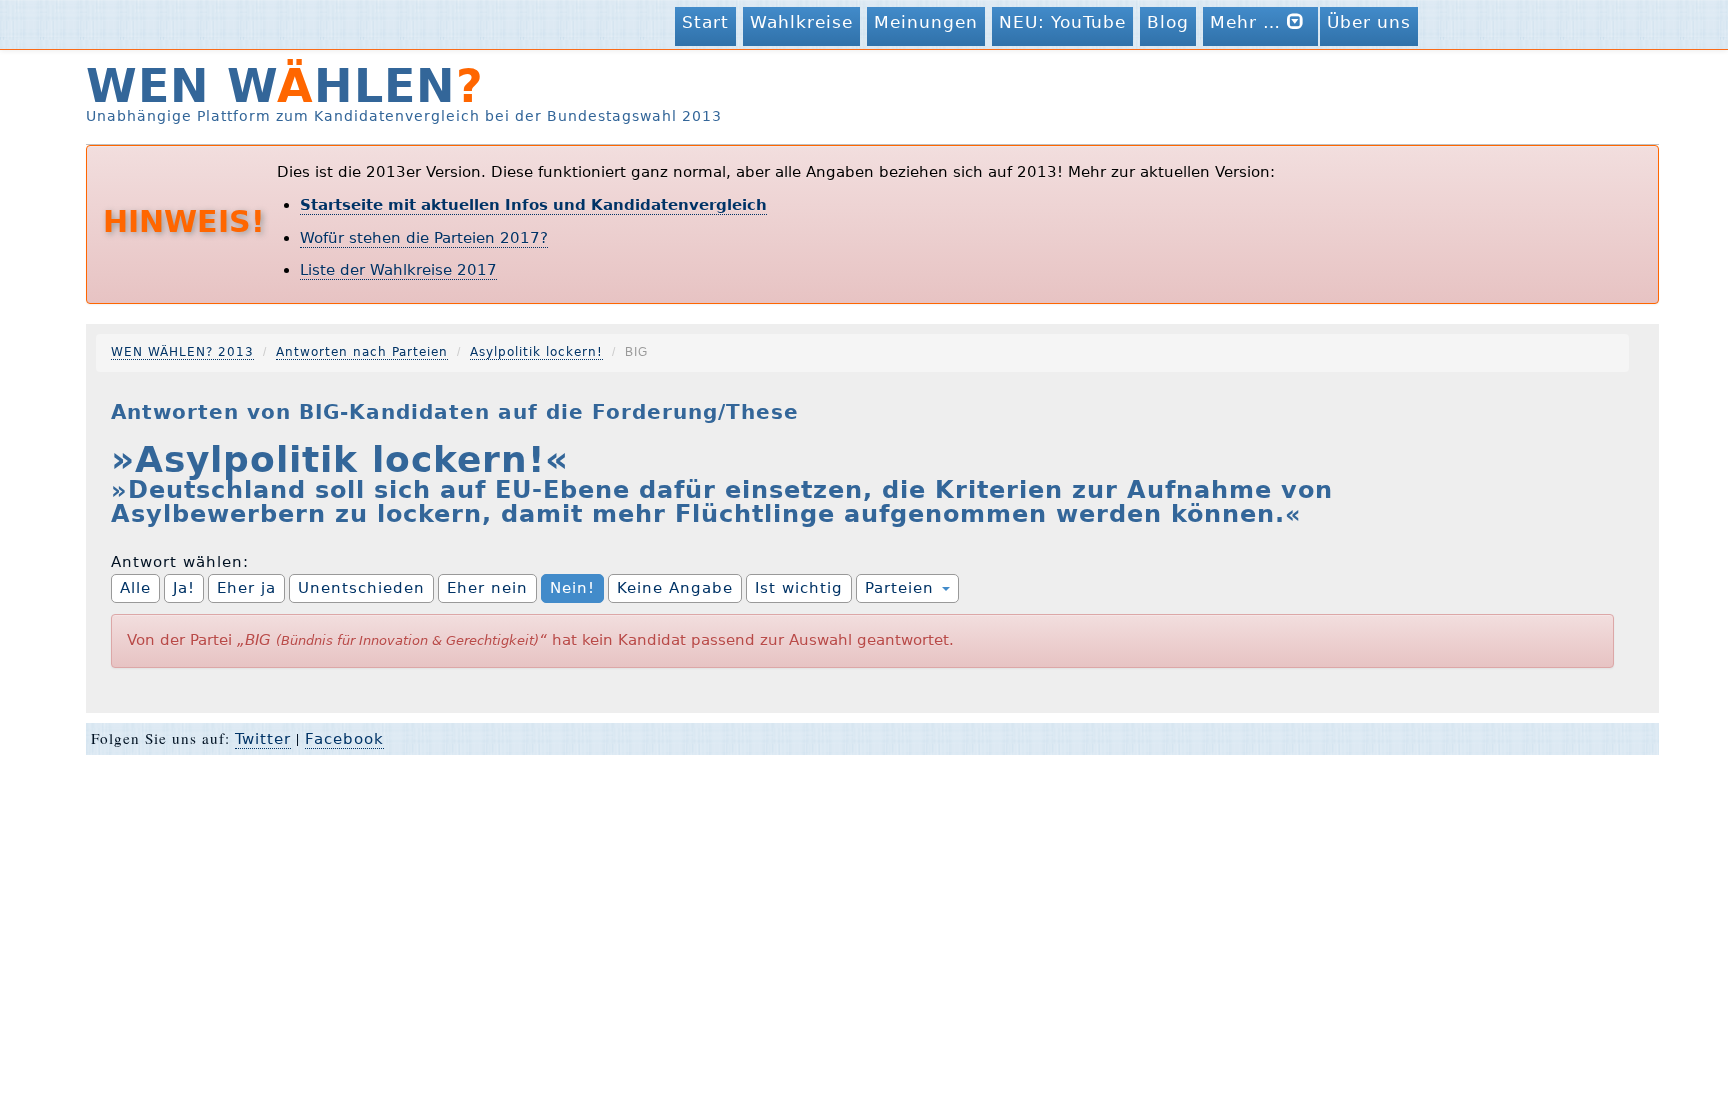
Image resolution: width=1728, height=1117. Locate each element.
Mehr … (1248, 22)
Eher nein (487, 588)
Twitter (263, 739)
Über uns (1369, 22)
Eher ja (246, 588)
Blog (1168, 22)
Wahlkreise (801, 22)
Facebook (344, 739)
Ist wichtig (799, 588)
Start (705, 22)
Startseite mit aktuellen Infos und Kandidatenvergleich (533, 205)
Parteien (902, 588)
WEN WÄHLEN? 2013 (182, 352)
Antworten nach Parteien (362, 352)
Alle (135, 588)
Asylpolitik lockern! (536, 352)
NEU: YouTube (1062, 22)
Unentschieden (361, 588)
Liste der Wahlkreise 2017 (398, 270)
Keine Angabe (675, 588)
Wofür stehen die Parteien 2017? (424, 238)
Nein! (572, 588)
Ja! (184, 588)
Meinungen (926, 22)
